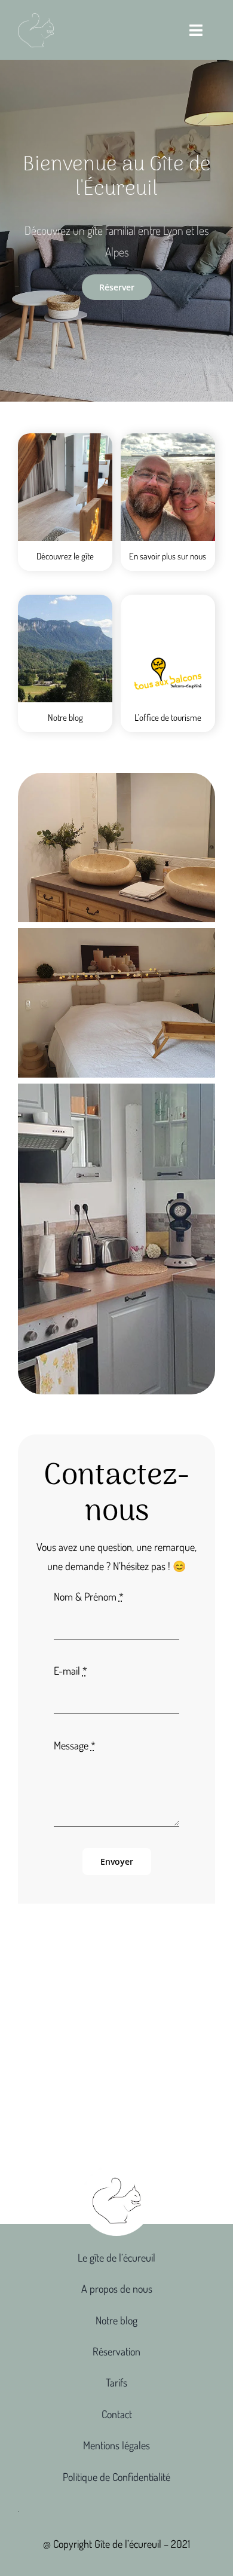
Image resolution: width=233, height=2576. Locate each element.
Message (75, 1745)
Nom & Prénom (89, 1596)
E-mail (70, 1671)
